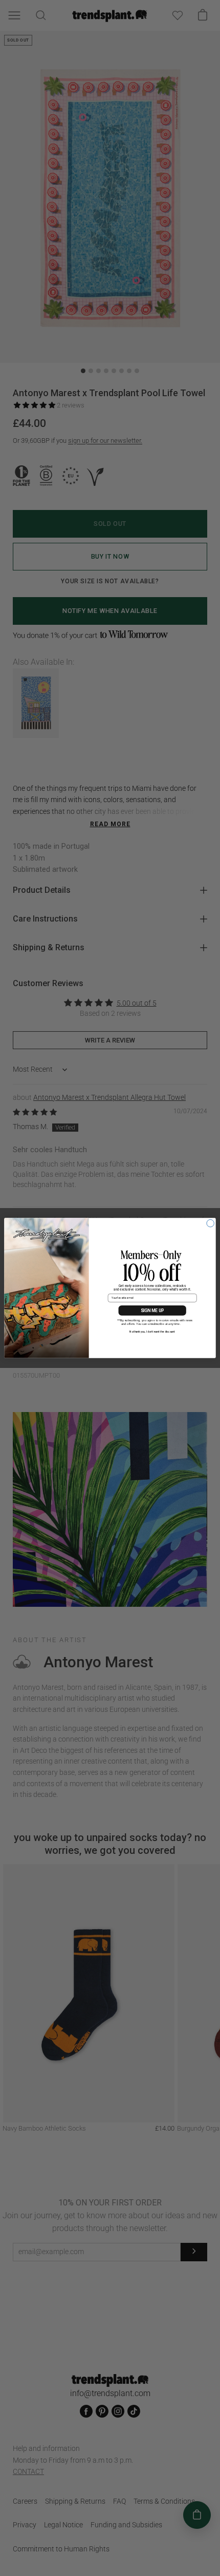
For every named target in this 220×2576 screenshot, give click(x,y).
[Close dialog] (210, 1223)
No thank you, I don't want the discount (152, 1332)
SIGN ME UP (152, 1311)
